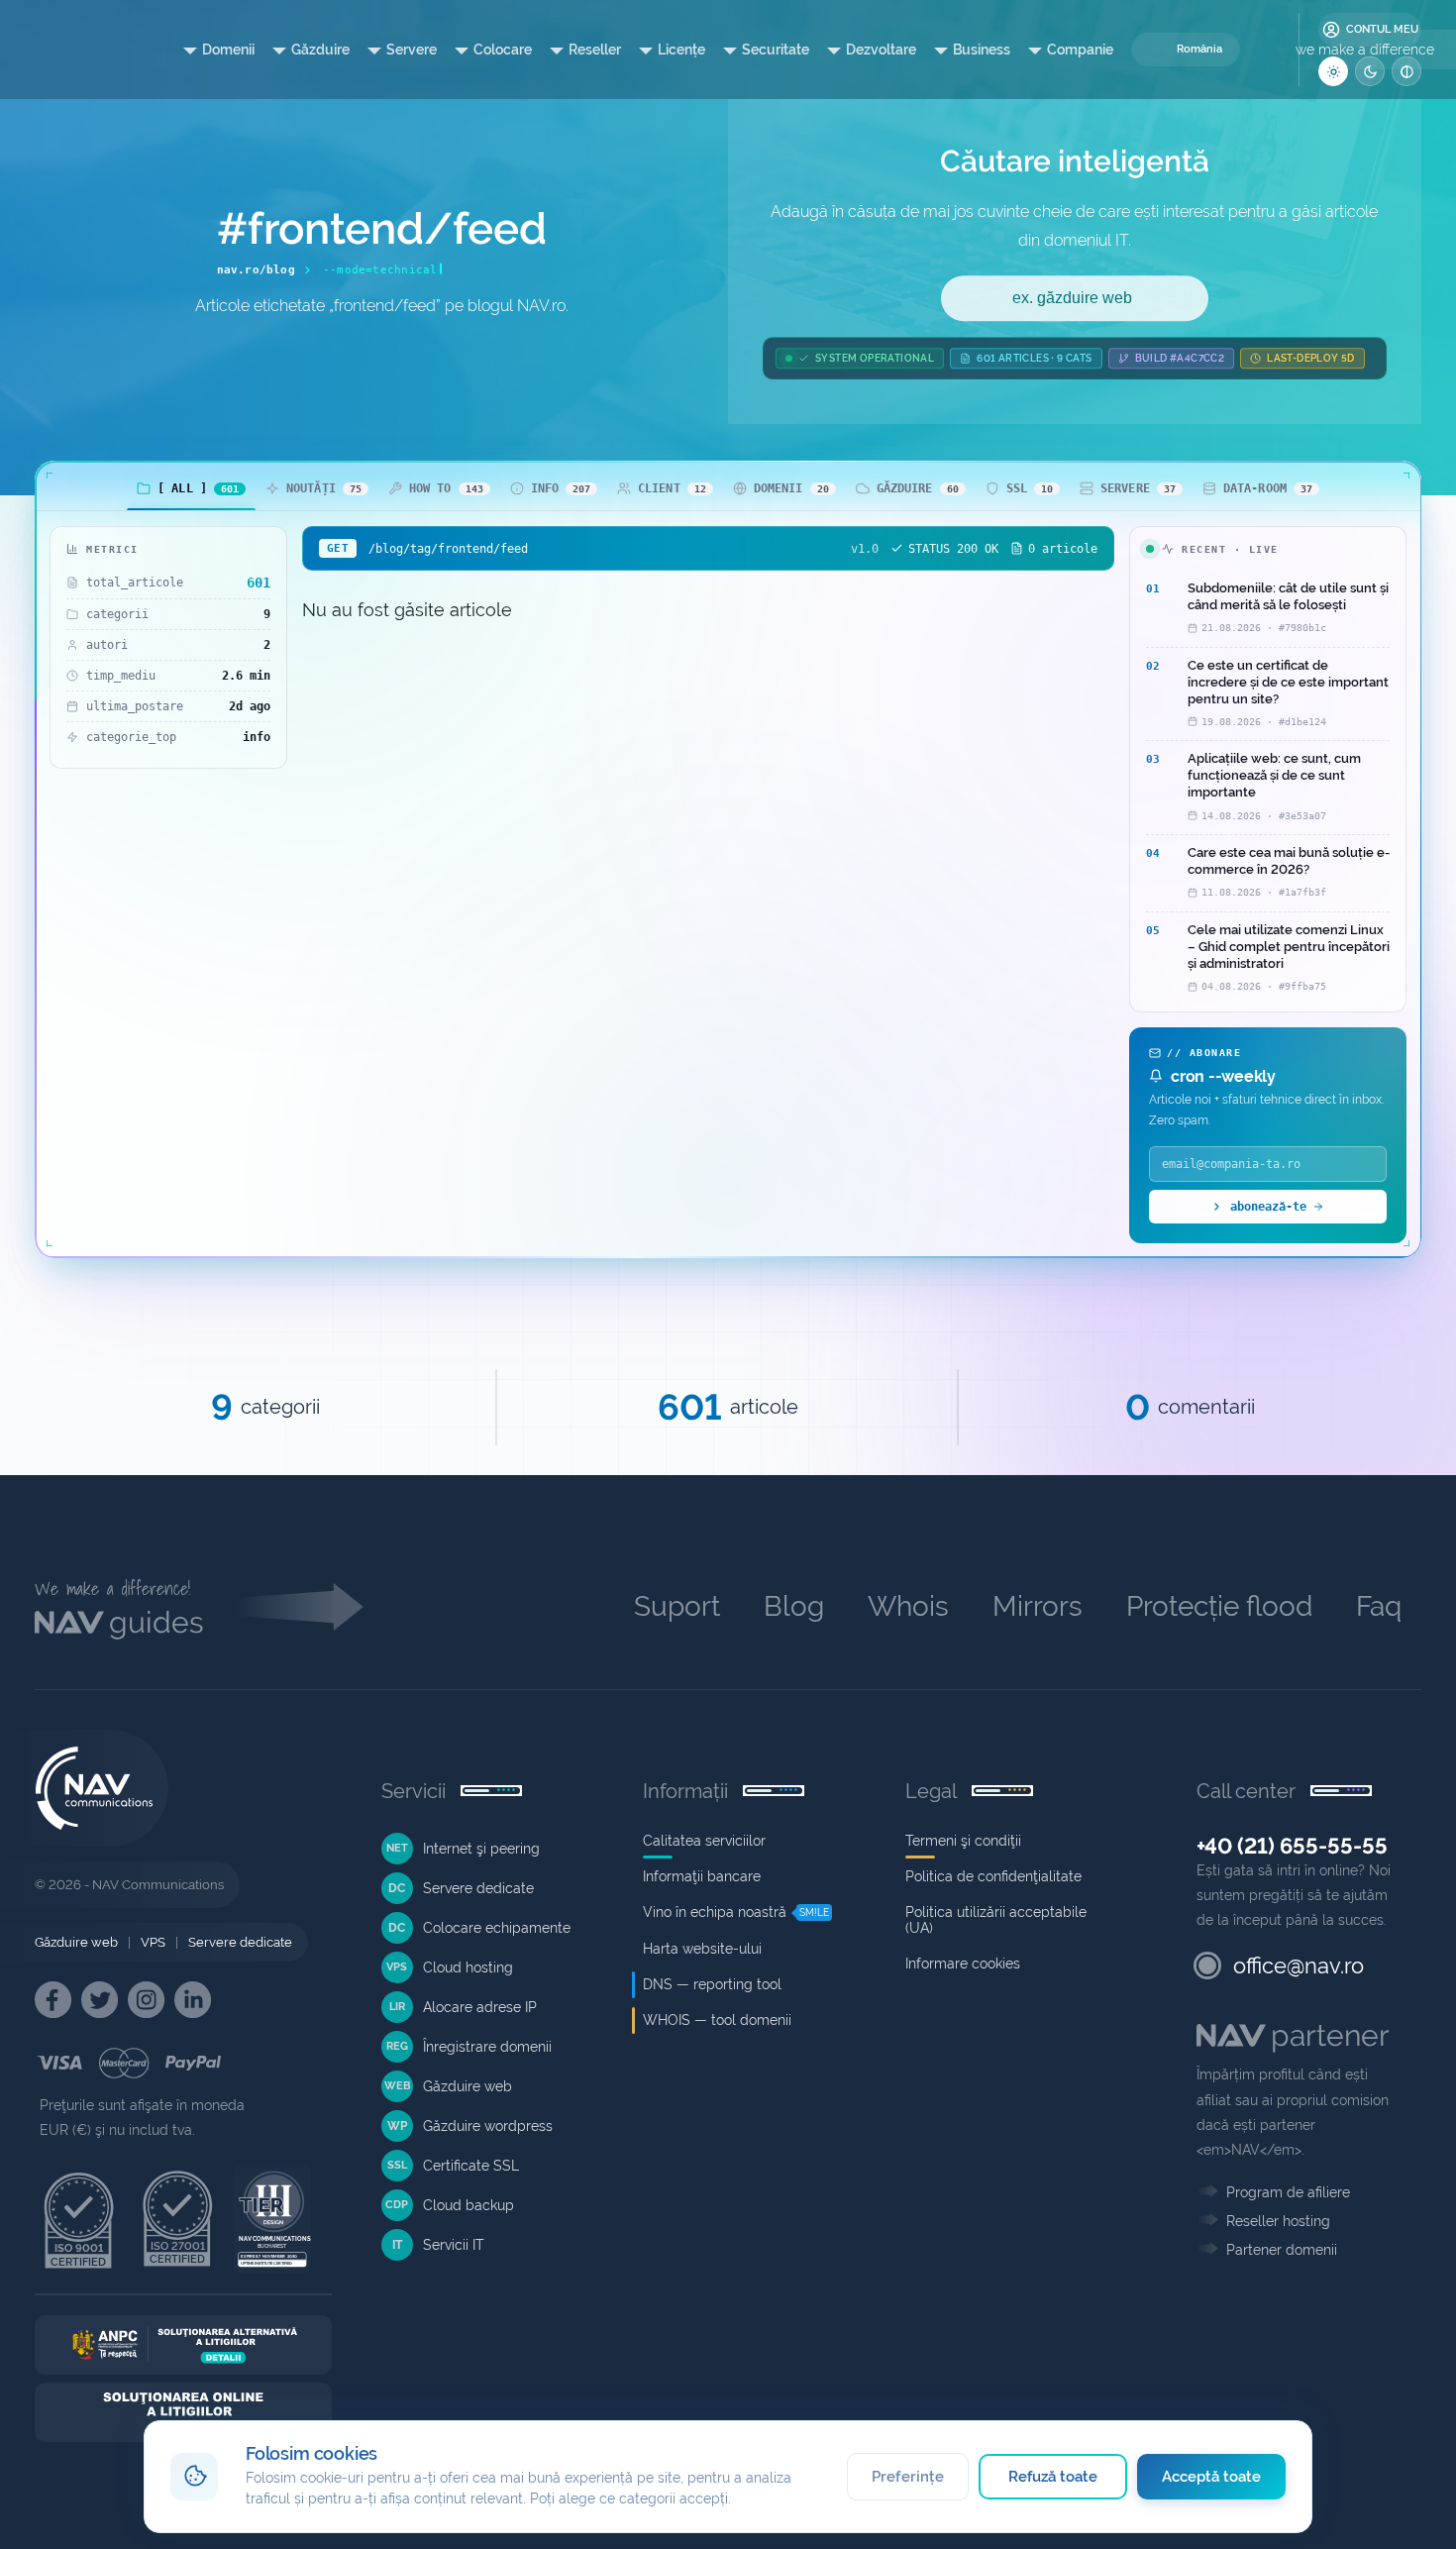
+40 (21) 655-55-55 (1292, 1846)
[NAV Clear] (1406, 71)
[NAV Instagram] (146, 2000)
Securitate (776, 50)
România (1199, 49)
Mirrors (1038, 1606)
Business (982, 50)
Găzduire (320, 50)
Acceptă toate (1212, 2477)
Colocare (503, 50)
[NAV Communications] (80, 50)
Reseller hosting (1278, 2221)
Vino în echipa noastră (715, 1912)
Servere (412, 50)
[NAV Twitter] (100, 2000)
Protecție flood (1219, 1606)
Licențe (681, 50)
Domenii (228, 50)
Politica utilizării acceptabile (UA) (996, 1920)
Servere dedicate (240, 1942)
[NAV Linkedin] (193, 2000)
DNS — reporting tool (712, 1984)
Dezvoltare (881, 50)
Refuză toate (1053, 2477)
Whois (908, 1606)
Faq (1379, 1606)
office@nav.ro (1299, 1965)
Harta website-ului (702, 1949)
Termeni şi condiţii (963, 1841)
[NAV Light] (1333, 71)
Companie (1080, 50)
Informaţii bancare (702, 1876)
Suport (677, 1606)
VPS (153, 1942)
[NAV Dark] (1370, 71)
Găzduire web (76, 1942)
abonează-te (1268, 1207)
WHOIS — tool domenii (717, 2020)
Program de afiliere (1288, 2192)
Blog (794, 1606)
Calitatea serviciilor (704, 1841)
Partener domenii (1282, 2250)
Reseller (595, 50)
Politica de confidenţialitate (993, 1876)
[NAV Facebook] (53, 2000)
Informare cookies (963, 1964)
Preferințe (908, 2477)
